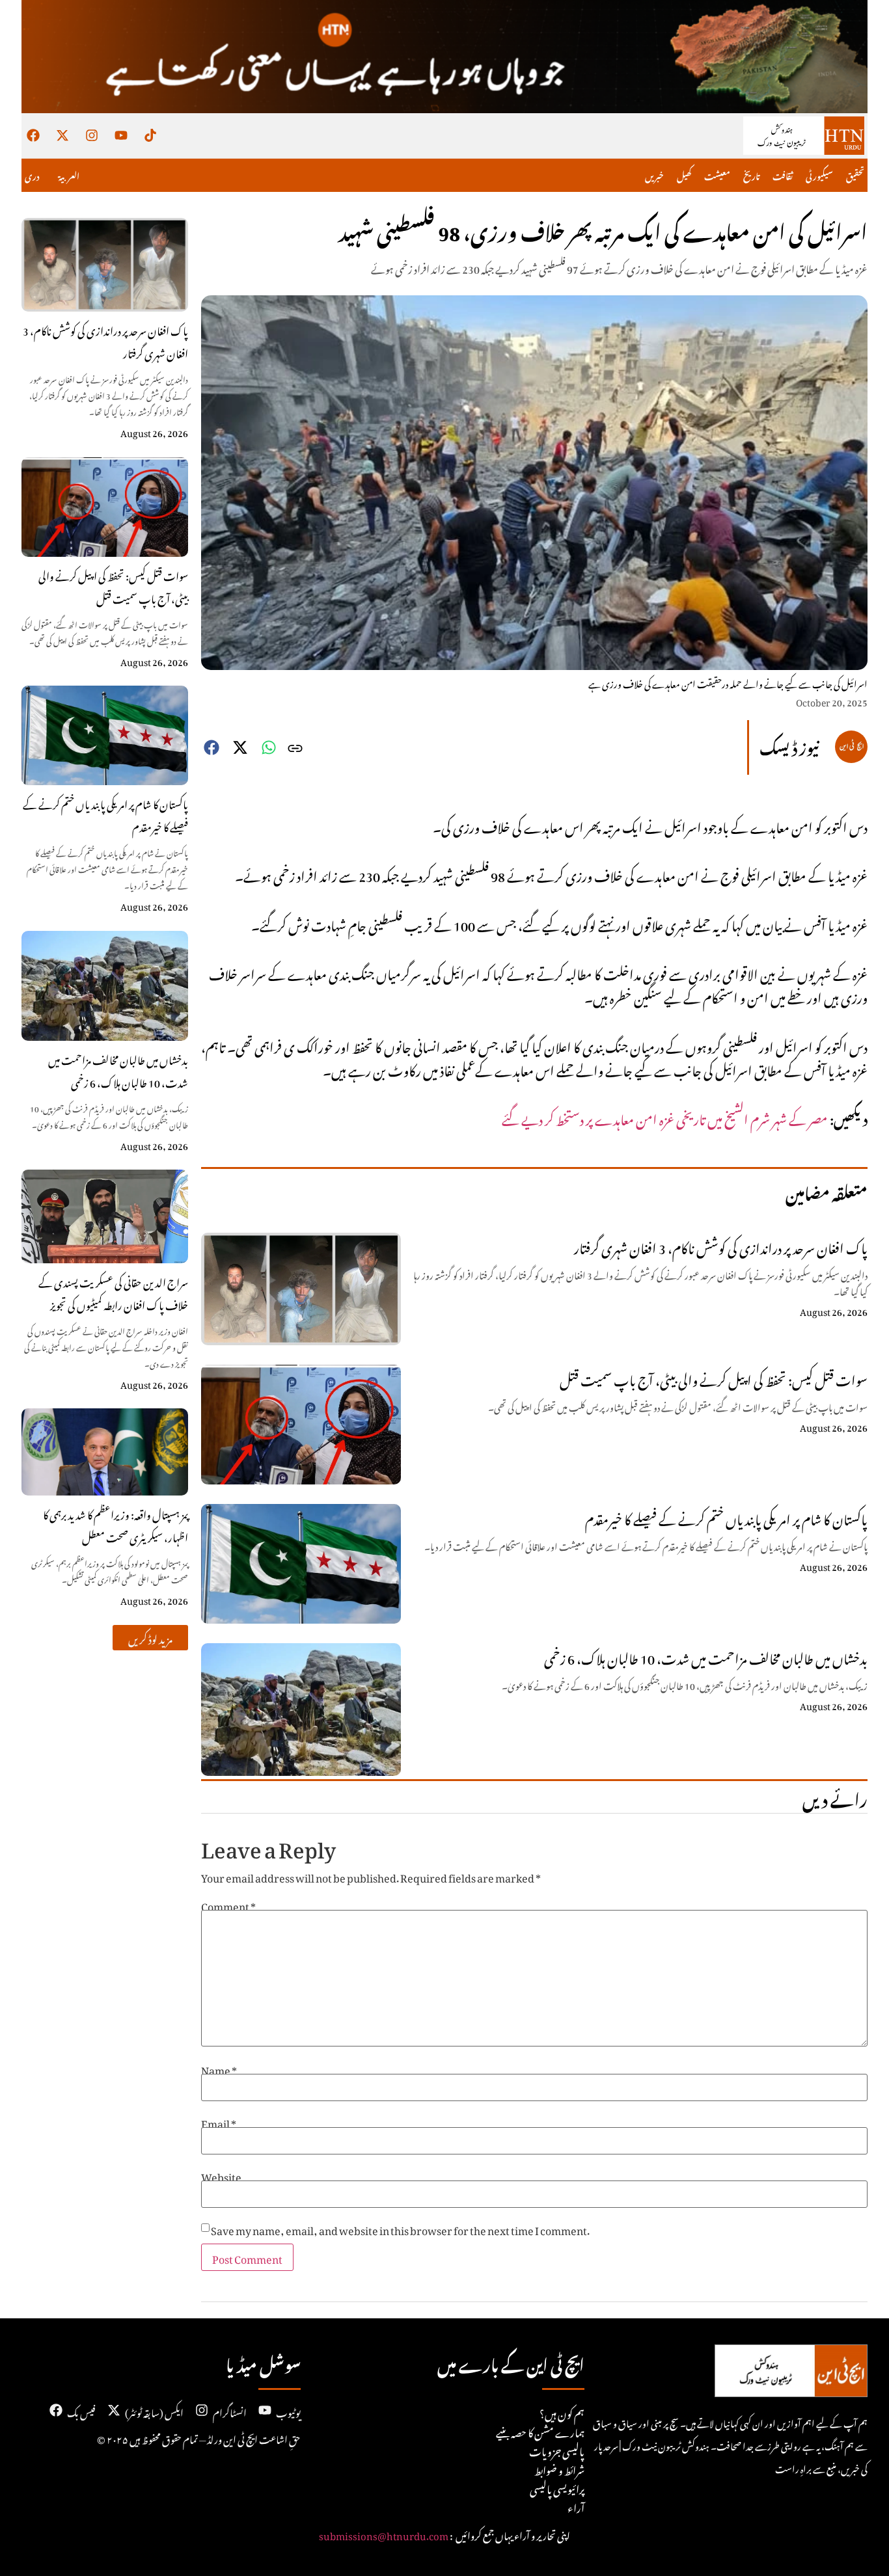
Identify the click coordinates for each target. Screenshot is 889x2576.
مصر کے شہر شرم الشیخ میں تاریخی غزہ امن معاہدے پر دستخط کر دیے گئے (665, 1117)
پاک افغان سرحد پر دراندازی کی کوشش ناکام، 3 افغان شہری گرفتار (105, 341)
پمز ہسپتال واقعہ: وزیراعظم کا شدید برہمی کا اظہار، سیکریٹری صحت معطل (116, 1524)
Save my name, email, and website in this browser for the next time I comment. (400, 2229)
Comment (228, 1905)
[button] (150, 1638)
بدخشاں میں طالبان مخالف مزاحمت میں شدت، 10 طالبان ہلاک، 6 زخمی (118, 1070)
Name (219, 2069)
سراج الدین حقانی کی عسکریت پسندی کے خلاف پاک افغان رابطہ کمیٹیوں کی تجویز (113, 1292)
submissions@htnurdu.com (384, 2534)
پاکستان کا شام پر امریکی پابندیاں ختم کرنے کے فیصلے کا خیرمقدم (105, 814)
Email (219, 2122)
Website (221, 2175)
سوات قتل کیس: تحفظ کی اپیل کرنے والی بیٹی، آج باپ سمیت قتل (113, 586)
